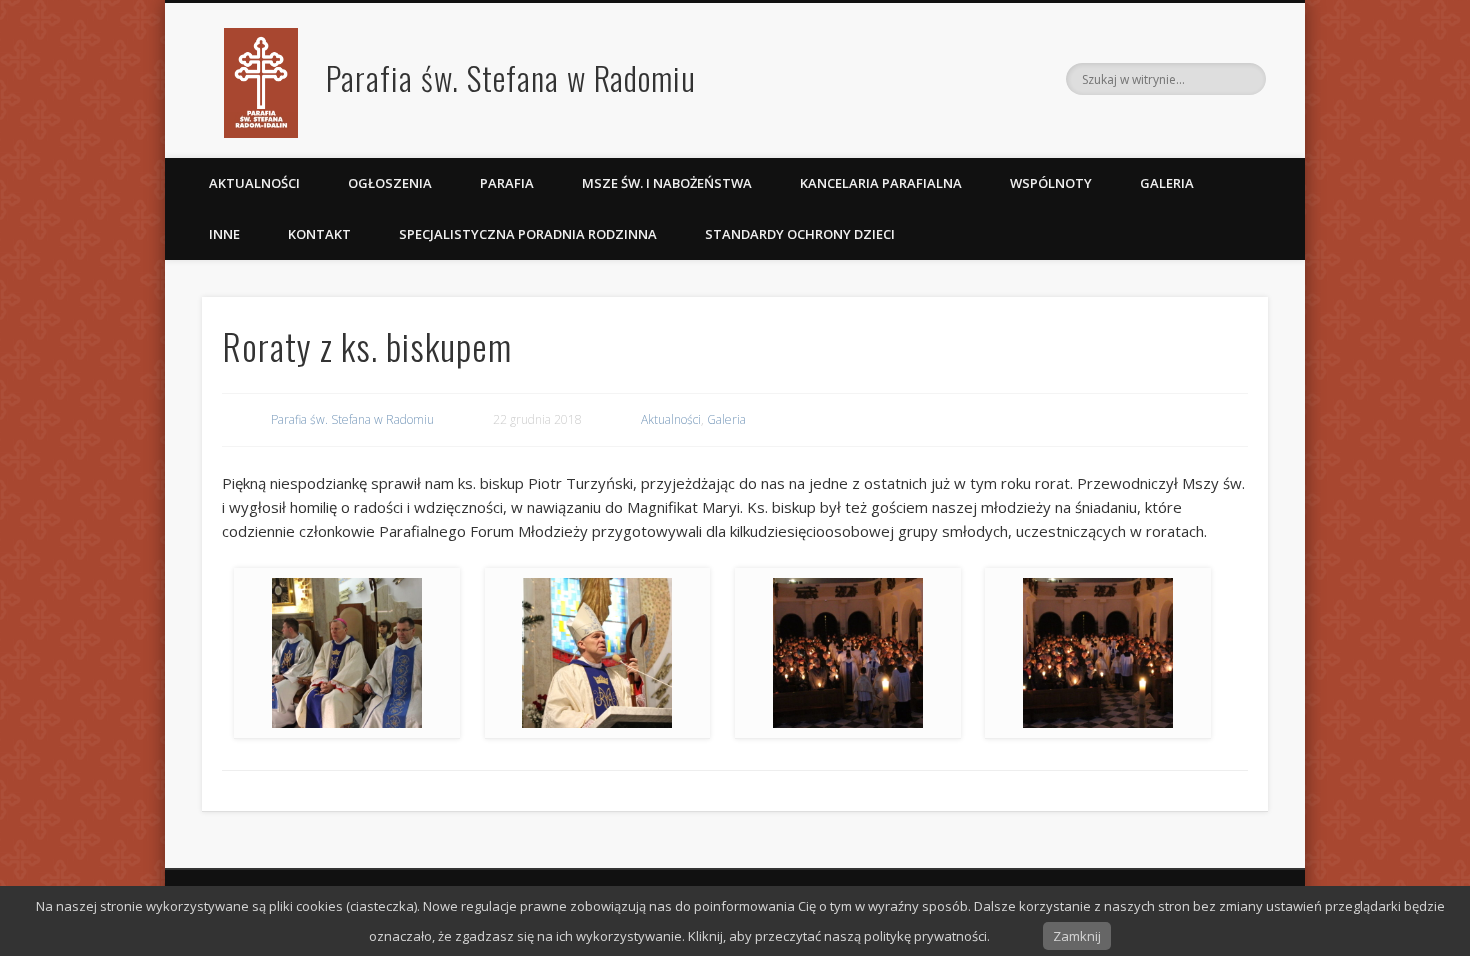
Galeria (1167, 183)
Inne (224, 234)
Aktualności (254, 183)
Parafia (507, 183)
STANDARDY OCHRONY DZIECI (801, 234)
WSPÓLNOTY (1051, 183)
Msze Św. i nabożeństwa (667, 183)
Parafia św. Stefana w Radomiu (511, 77)
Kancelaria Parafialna (881, 183)
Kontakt (319, 234)
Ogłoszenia (390, 183)
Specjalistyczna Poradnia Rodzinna (528, 234)
